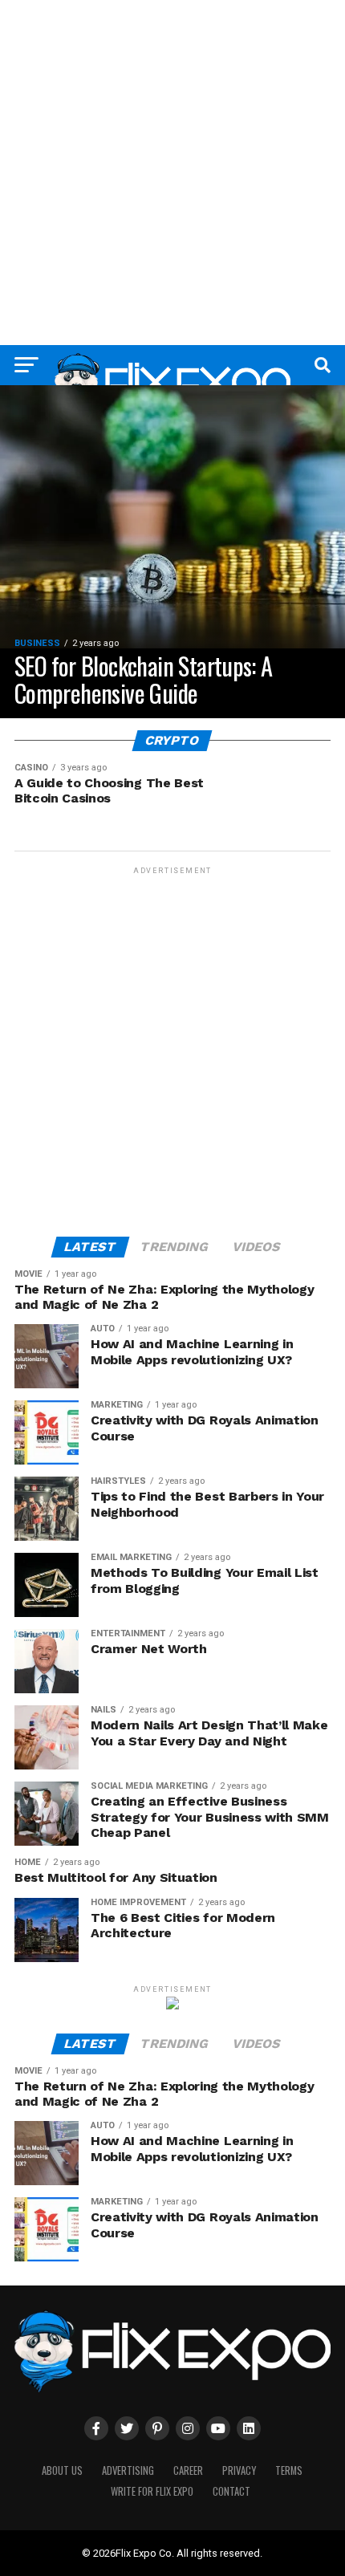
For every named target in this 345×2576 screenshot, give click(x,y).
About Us (62, 2470)
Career (188, 2470)
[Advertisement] (172, 173)
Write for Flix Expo (152, 2491)
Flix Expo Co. (145, 2553)
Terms (289, 2470)
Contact (231, 2491)
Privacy (239, 2470)
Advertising (128, 2470)
